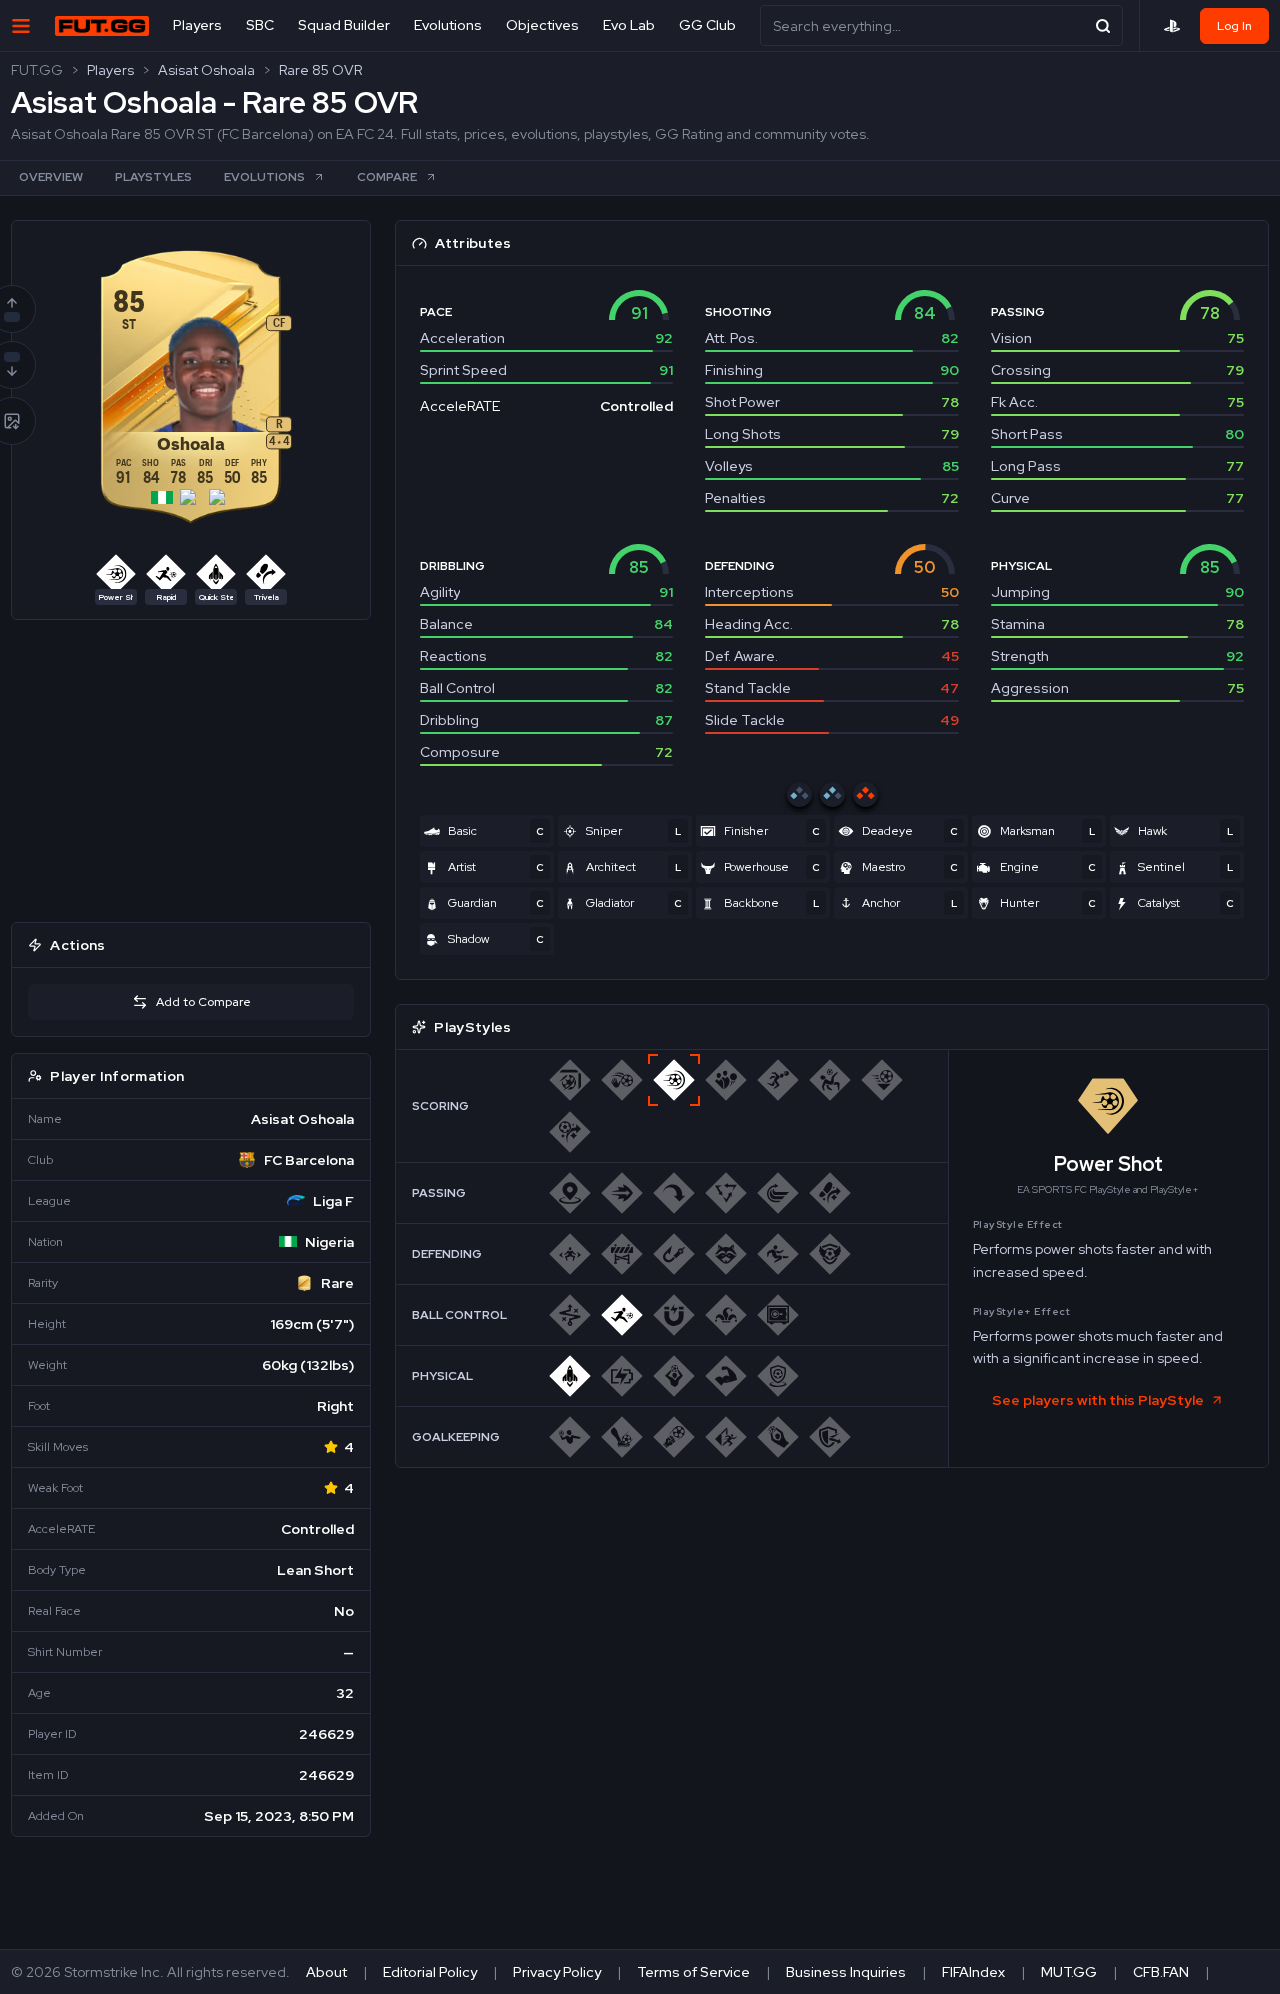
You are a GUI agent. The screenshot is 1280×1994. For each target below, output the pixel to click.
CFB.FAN (1161, 1972)
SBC (260, 25)
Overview (51, 177)
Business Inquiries (846, 1972)
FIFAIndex (973, 1972)
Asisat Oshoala (206, 70)
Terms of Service (693, 1972)
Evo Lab (629, 25)
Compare (387, 177)
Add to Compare (203, 1002)
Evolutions (448, 25)
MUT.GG (1069, 1972)
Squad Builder (344, 25)
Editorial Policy (430, 1972)
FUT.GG (37, 70)
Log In (1234, 26)
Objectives (542, 25)
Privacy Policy (557, 1972)
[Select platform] (1172, 26)
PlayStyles (153, 177)
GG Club (707, 25)
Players (197, 25)
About (326, 1972)
